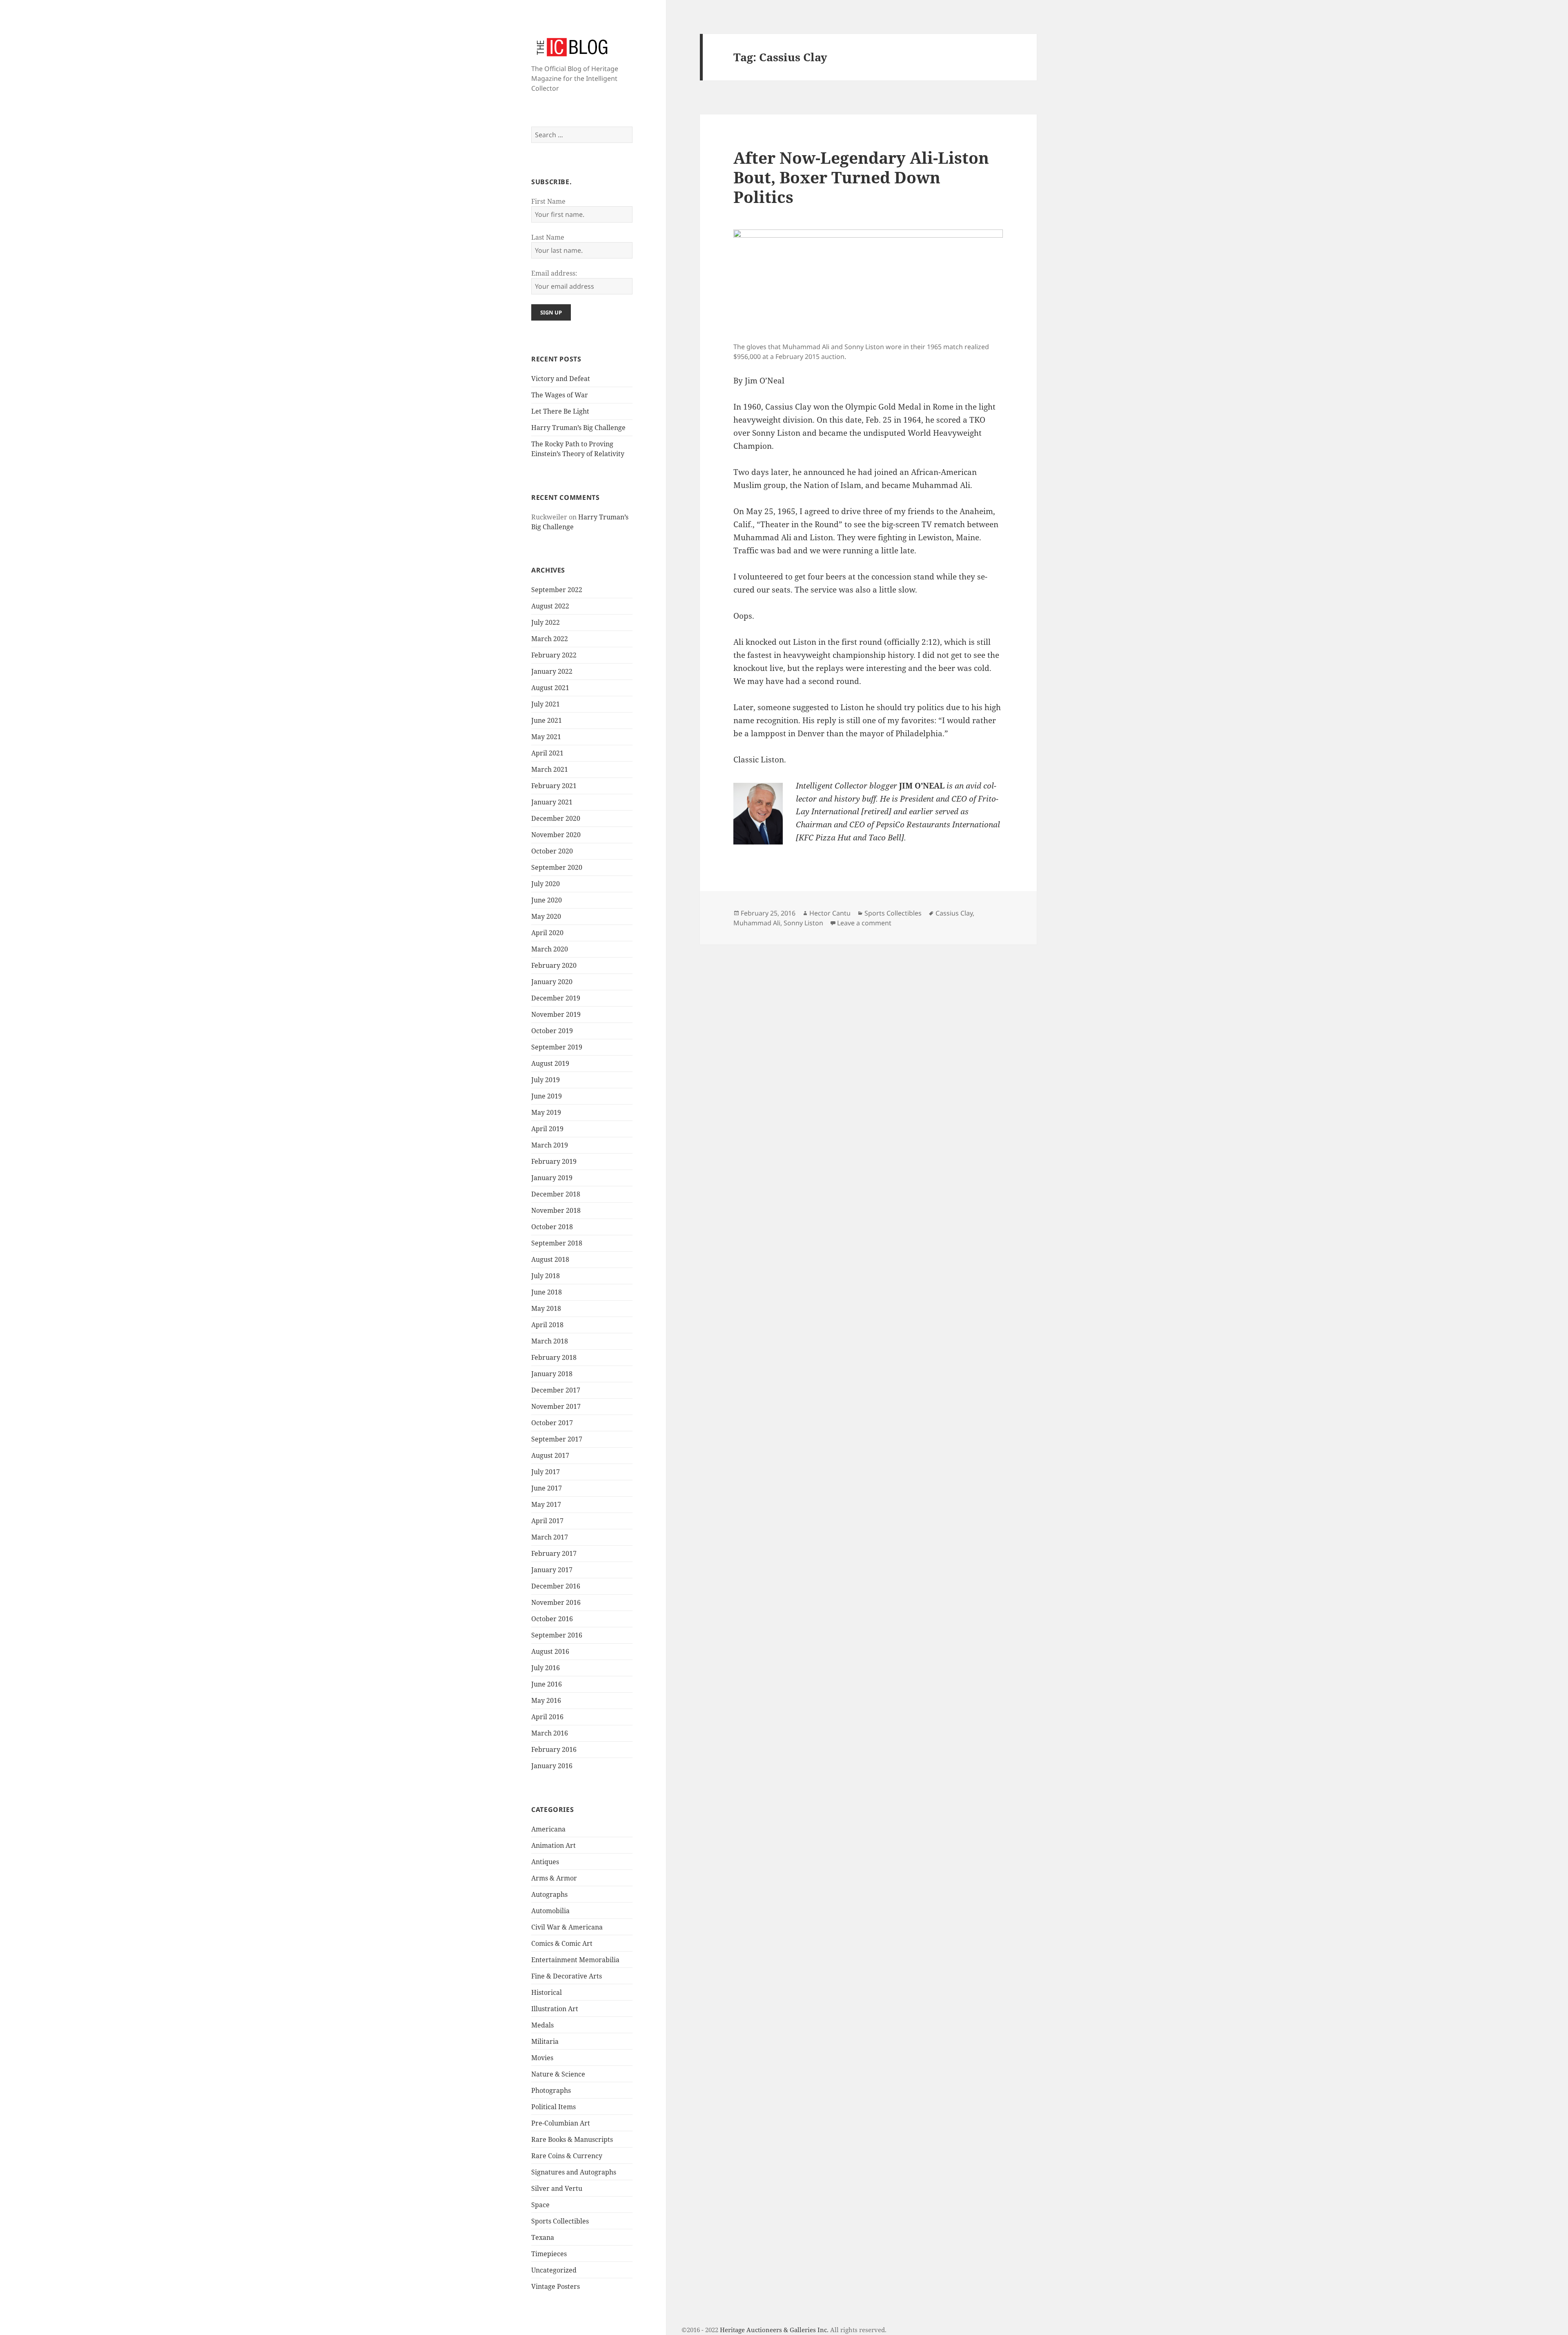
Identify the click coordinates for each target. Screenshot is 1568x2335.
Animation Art (553, 1845)
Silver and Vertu (557, 2188)
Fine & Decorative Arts (567, 1976)
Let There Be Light (560, 411)
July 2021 (546, 704)
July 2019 (546, 1080)
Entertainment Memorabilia (575, 1960)
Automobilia (550, 1911)
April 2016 (547, 1717)
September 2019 (557, 1047)
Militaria (545, 2041)
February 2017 (554, 1553)
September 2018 (557, 1243)
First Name (548, 201)
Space (540, 2205)
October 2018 (552, 1227)
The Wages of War (560, 395)
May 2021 (546, 737)
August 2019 (550, 1063)
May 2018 (546, 1308)
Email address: (554, 273)
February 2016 (554, 1749)
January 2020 (552, 982)
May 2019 (546, 1112)
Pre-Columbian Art (561, 2123)
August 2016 (550, 1651)
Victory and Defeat (561, 379)
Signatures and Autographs (574, 2172)
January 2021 (552, 802)
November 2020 (556, 835)
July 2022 (546, 622)
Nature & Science (558, 2074)
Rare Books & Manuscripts (572, 2139)
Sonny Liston (803, 923)
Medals (542, 2025)
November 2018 (556, 1210)
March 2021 (550, 769)
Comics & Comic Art (562, 1943)
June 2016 (547, 1684)
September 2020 (557, 867)
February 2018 (554, 1357)
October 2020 (552, 851)
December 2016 (556, 1586)
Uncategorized (554, 2270)
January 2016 (552, 1766)
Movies (542, 2058)
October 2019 (552, 1031)
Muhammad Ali (757, 923)
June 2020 (547, 900)
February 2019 (554, 1161)
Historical (547, 1992)
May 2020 (546, 916)
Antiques (545, 1862)
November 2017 (556, 1406)
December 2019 (556, 998)
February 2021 (554, 786)
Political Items (553, 2107)
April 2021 (547, 753)
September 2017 (557, 1439)
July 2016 (546, 1668)
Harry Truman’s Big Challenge (578, 428)
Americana (548, 1829)
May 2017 (546, 1504)
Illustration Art (555, 2009)
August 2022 (550, 606)
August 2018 (550, 1259)
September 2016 (557, 1635)
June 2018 (547, 1292)
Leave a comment (864, 923)
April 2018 (547, 1325)
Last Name (548, 237)
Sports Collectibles (560, 2221)
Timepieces (549, 2254)
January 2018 (552, 1374)
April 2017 (547, 1521)
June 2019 (547, 1096)
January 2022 (552, 671)
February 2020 (554, 965)
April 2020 (547, 933)
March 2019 (550, 1145)
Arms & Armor (554, 1878)
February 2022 (554, 655)
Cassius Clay (954, 913)
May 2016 (546, 1700)
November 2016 (556, 1602)
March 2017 (550, 1537)
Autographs (549, 1894)
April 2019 (547, 1129)
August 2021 (550, 688)
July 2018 (546, 1276)
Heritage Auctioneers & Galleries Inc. (774, 2330)
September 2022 (557, 590)
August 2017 (550, 1455)
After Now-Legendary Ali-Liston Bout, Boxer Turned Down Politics (861, 177)
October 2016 (552, 1619)
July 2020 (546, 884)
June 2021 (547, 720)
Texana (543, 2237)
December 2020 (556, 818)
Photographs (551, 2090)
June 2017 (547, 1488)
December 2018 (556, 1194)
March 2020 (550, 949)
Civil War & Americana (567, 1927)
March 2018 (550, 1341)
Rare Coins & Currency (567, 2156)
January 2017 (552, 1570)
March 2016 (550, 1733)
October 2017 (552, 1423)
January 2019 (552, 1178)
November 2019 (556, 1014)
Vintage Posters (556, 2286)
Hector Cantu (830, 913)
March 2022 (550, 639)
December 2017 (556, 1390)
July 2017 (546, 1472)
